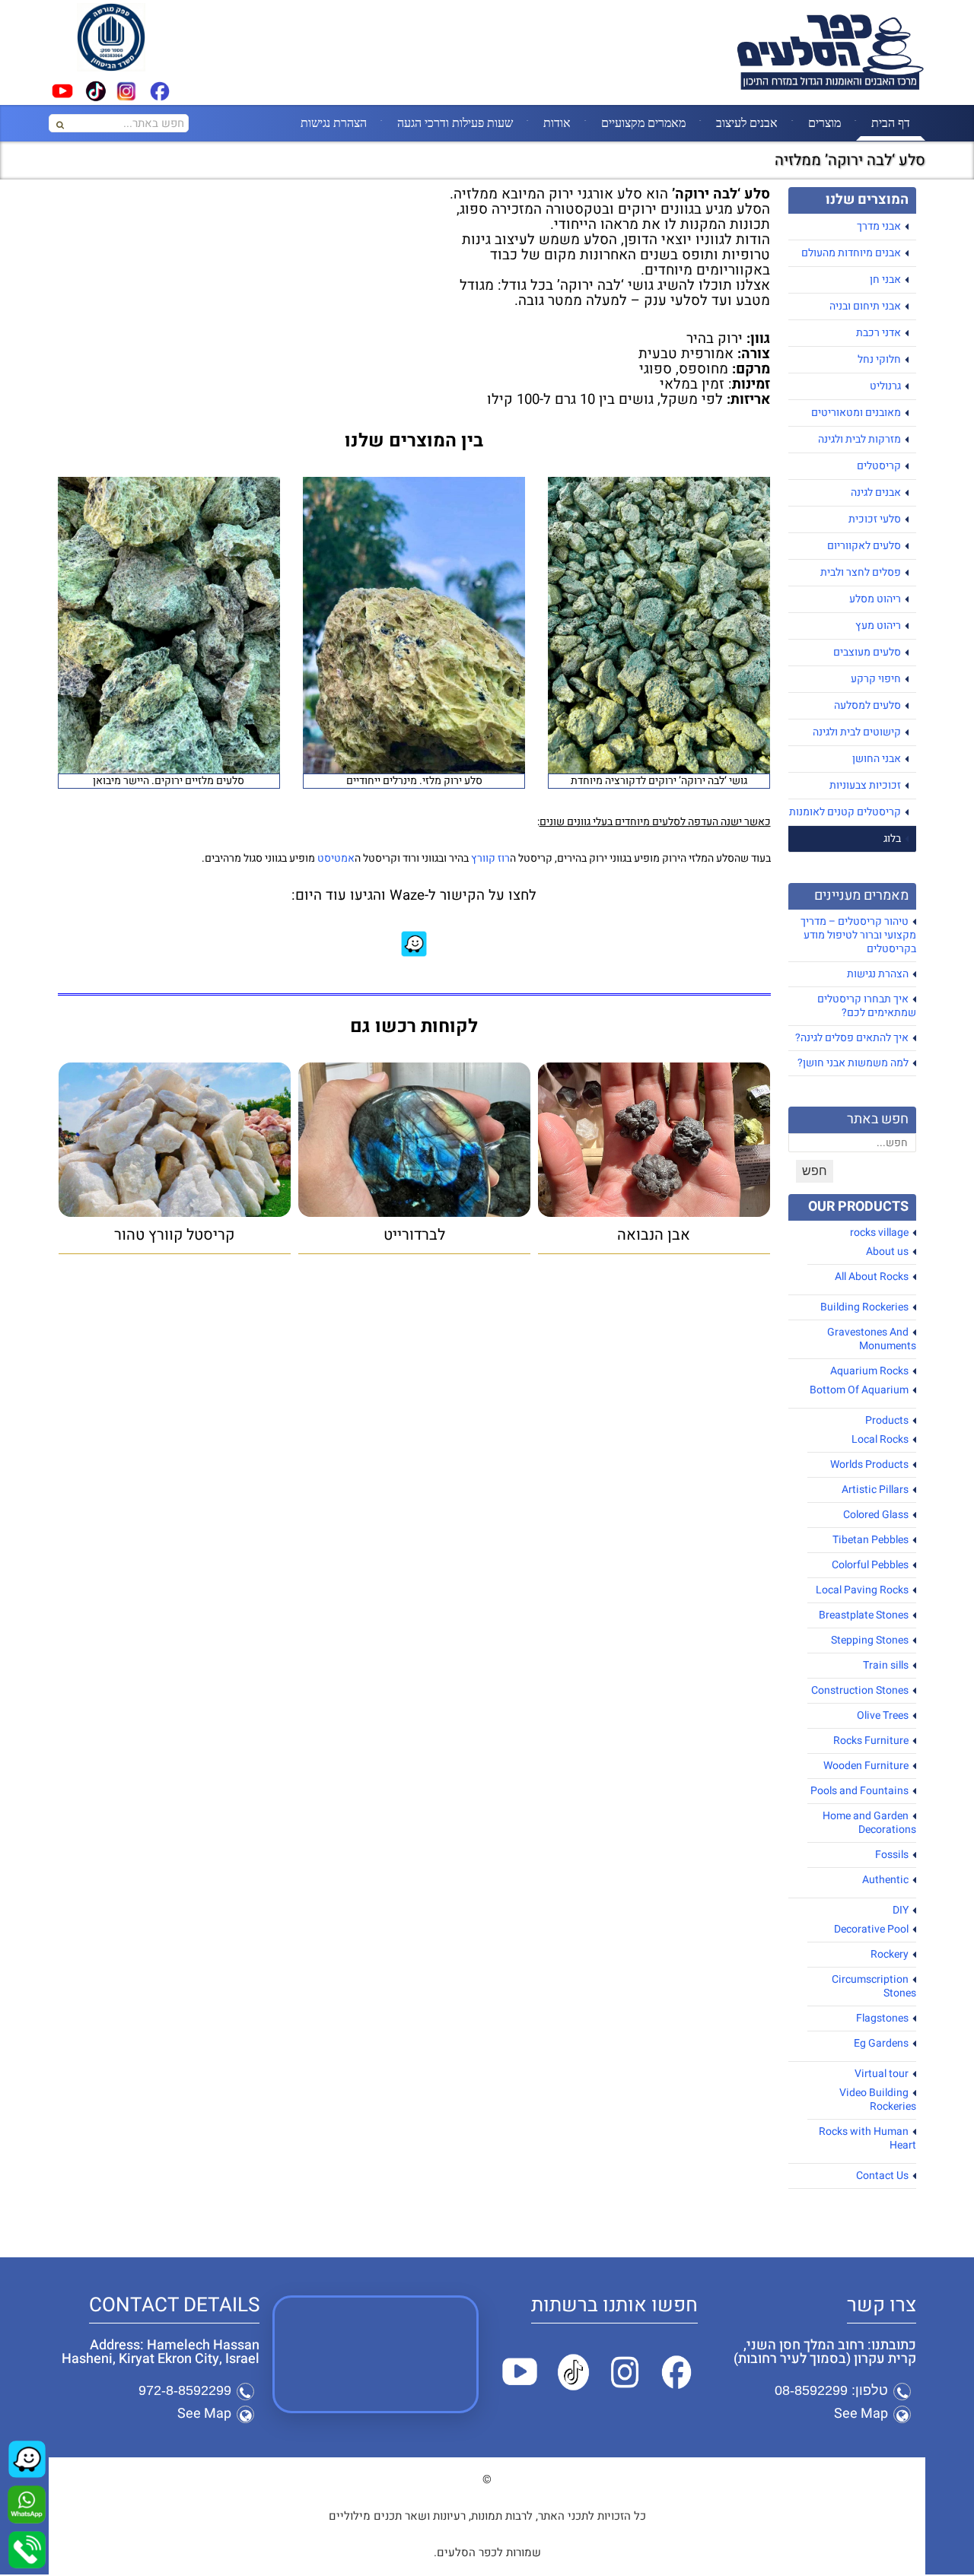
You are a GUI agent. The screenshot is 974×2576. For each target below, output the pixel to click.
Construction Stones (860, 1690)
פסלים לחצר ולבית (861, 572)
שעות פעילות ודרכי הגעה (455, 122)
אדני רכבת (879, 333)
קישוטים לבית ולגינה (857, 732)
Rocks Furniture (871, 1741)
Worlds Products (869, 1464)
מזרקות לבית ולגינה (859, 439)
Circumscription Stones (874, 1986)
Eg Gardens (881, 2043)
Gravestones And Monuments (872, 1339)
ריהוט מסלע (875, 599)
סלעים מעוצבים (867, 652)
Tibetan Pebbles (871, 1540)
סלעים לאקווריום (864, 546)
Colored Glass (876, 1515)
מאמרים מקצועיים (643, 122)
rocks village (879, 1232)
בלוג (892, 839)
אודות (557, 122)
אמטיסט (336, 858)
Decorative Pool (871, 1929)
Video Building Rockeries (878, 2100)
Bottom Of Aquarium (859, 1390)
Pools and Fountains (859, 1791)
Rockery (890, 1954)
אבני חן (885, 280)
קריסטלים (879, 466)
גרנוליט (885, 386)
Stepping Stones (870, 1640)
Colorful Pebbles (870, 1565)
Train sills (886, 1665)
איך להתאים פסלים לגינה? (852, 1038)
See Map (861, 2414)
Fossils (892, 1855)
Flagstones (882, 2018)
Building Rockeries (864, 1307)
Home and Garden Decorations (869, 1823)
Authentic (885, 1880)
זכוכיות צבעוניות (865, 785)
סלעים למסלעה (867, 705)
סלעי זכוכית (875, 519)
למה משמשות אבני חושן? (853, 1063)
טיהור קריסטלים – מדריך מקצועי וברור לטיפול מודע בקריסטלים (858, 935)
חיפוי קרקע (876, 679)
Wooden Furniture (866, 1766)
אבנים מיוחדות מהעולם (851, 253)
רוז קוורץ (490, 858)
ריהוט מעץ (878, 626)
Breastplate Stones (864, 1615)
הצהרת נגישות (334, 122)
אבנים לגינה (876, 492)
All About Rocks (872, 1277)
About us (887, 1251)
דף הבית (891, 122)
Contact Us (882, 2176)
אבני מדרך (879, 226)
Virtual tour (882, 2074)
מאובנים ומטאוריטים (856, 413)
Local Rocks (880, 1439)
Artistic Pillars (875, 1490)
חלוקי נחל (879, 359)
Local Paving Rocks (862, 1590)
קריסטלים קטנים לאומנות (845, 812)
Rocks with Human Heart (867, 2138)
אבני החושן (877, 759)
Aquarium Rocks (869, 1371)
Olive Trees (883, 1715)
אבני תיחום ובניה (865, 306)
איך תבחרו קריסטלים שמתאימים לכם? (867, 1006)
